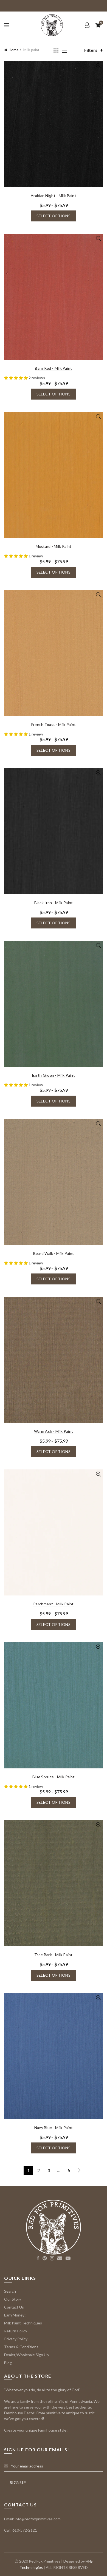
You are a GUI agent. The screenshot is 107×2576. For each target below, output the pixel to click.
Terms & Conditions (21, 2347)
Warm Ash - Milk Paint (54, 1431)
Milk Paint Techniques (23, 2323)
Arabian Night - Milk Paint (54, 196)
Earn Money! (15, 2315)
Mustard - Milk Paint (54, 546)
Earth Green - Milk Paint (54, 1075)
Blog (8, 2363)
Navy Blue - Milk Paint (54, 2128)
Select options (54, 216)
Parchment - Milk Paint (54, 1604)
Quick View (98, 66)
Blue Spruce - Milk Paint (54, 1777)
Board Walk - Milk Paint (54, 1253)
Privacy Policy (16, 2339)
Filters (91, 50)
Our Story (13, 2299)
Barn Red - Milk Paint (53, 368)
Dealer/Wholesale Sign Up (26, 2355)
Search (10, 2291)
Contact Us (14, 2307)
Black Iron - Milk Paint (54, 903)
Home (14, 50)
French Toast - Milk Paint (54, 724)
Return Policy (16, 2331)
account (87, 25)
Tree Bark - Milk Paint (54, 1955)
